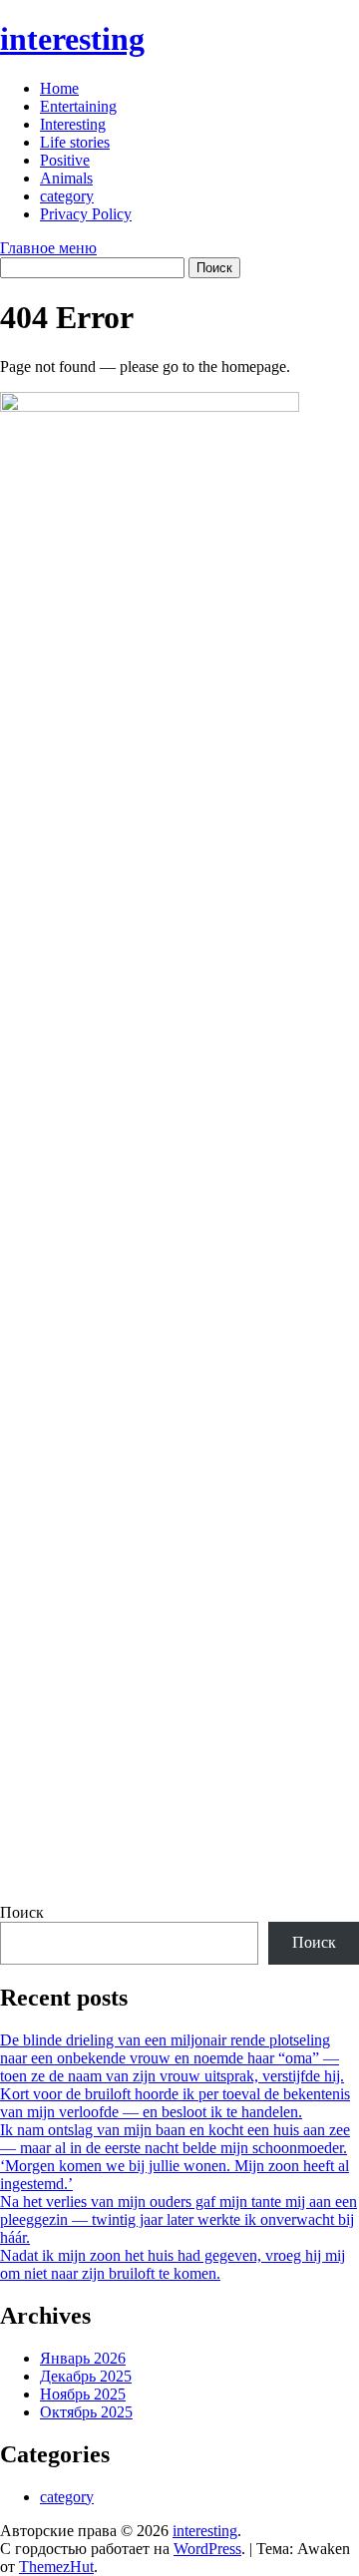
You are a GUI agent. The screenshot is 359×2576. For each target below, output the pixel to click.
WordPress (207, 2549)
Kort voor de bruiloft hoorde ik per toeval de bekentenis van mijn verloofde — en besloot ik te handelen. (175, 2103)
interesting (72, 39)
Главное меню (48, 248)
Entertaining (78, 106)
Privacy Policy (86, 214)
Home (59, 88)
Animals (66, 178)
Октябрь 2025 (86, 2412)
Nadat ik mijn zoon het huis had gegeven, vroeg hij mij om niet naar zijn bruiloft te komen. (173, 2264)
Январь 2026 (83, 2358)
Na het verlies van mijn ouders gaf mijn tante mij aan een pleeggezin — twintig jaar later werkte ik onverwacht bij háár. (179, 2219)
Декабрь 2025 (86, 2376)
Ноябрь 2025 (83, 2394)
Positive (65, 160)
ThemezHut (56, 2567)
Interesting (73, 124)
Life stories (75, 142)
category (67, 196)
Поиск (22, 1912)
